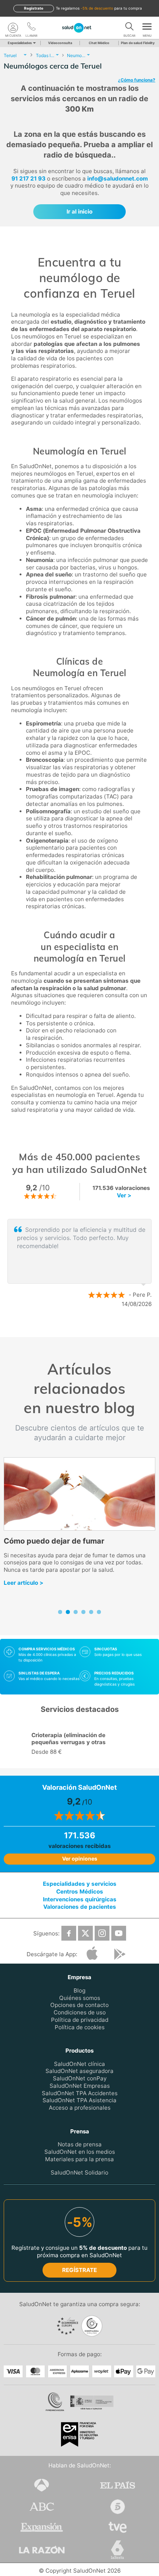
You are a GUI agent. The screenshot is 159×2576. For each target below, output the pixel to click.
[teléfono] (31, 28)
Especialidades (20, 43)
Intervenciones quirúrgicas (80, 1899)
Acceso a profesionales (80, 2108)
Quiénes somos (80, 1998)
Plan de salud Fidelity (138, 43)
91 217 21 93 (28, 178)
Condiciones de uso (80, 2012)
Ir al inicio (79, 211)
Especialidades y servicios (80, 1884)
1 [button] (72, 1328)
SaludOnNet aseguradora (79, 2071)
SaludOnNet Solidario (79, 2172)
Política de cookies (80, 2027)
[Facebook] (69, 1933)
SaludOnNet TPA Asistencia (79, 2100)
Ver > (124, 1195)
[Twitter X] (85, 1933)
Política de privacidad (80, 2020)
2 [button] (83, 1328)
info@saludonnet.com (118, 178)
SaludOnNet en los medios (80, 2152)
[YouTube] (119, 1933)
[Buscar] (129, 28)
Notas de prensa (80, 2144)
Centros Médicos (80, 1892)
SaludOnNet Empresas (80, 2086)
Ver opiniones (80, 1859)
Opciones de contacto (79, 2005)
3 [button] (94, 1328)
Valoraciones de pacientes (80, 1907)
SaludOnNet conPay (80, 2078)
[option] (79, 1263)
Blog (79, 1990)
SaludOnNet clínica (79, 2064)
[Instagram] (102, 1933)
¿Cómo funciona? (137, 80)
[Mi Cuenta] (13, 28)
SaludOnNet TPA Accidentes (80, 2093)
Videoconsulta (60, 43)
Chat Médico (99, 43)
